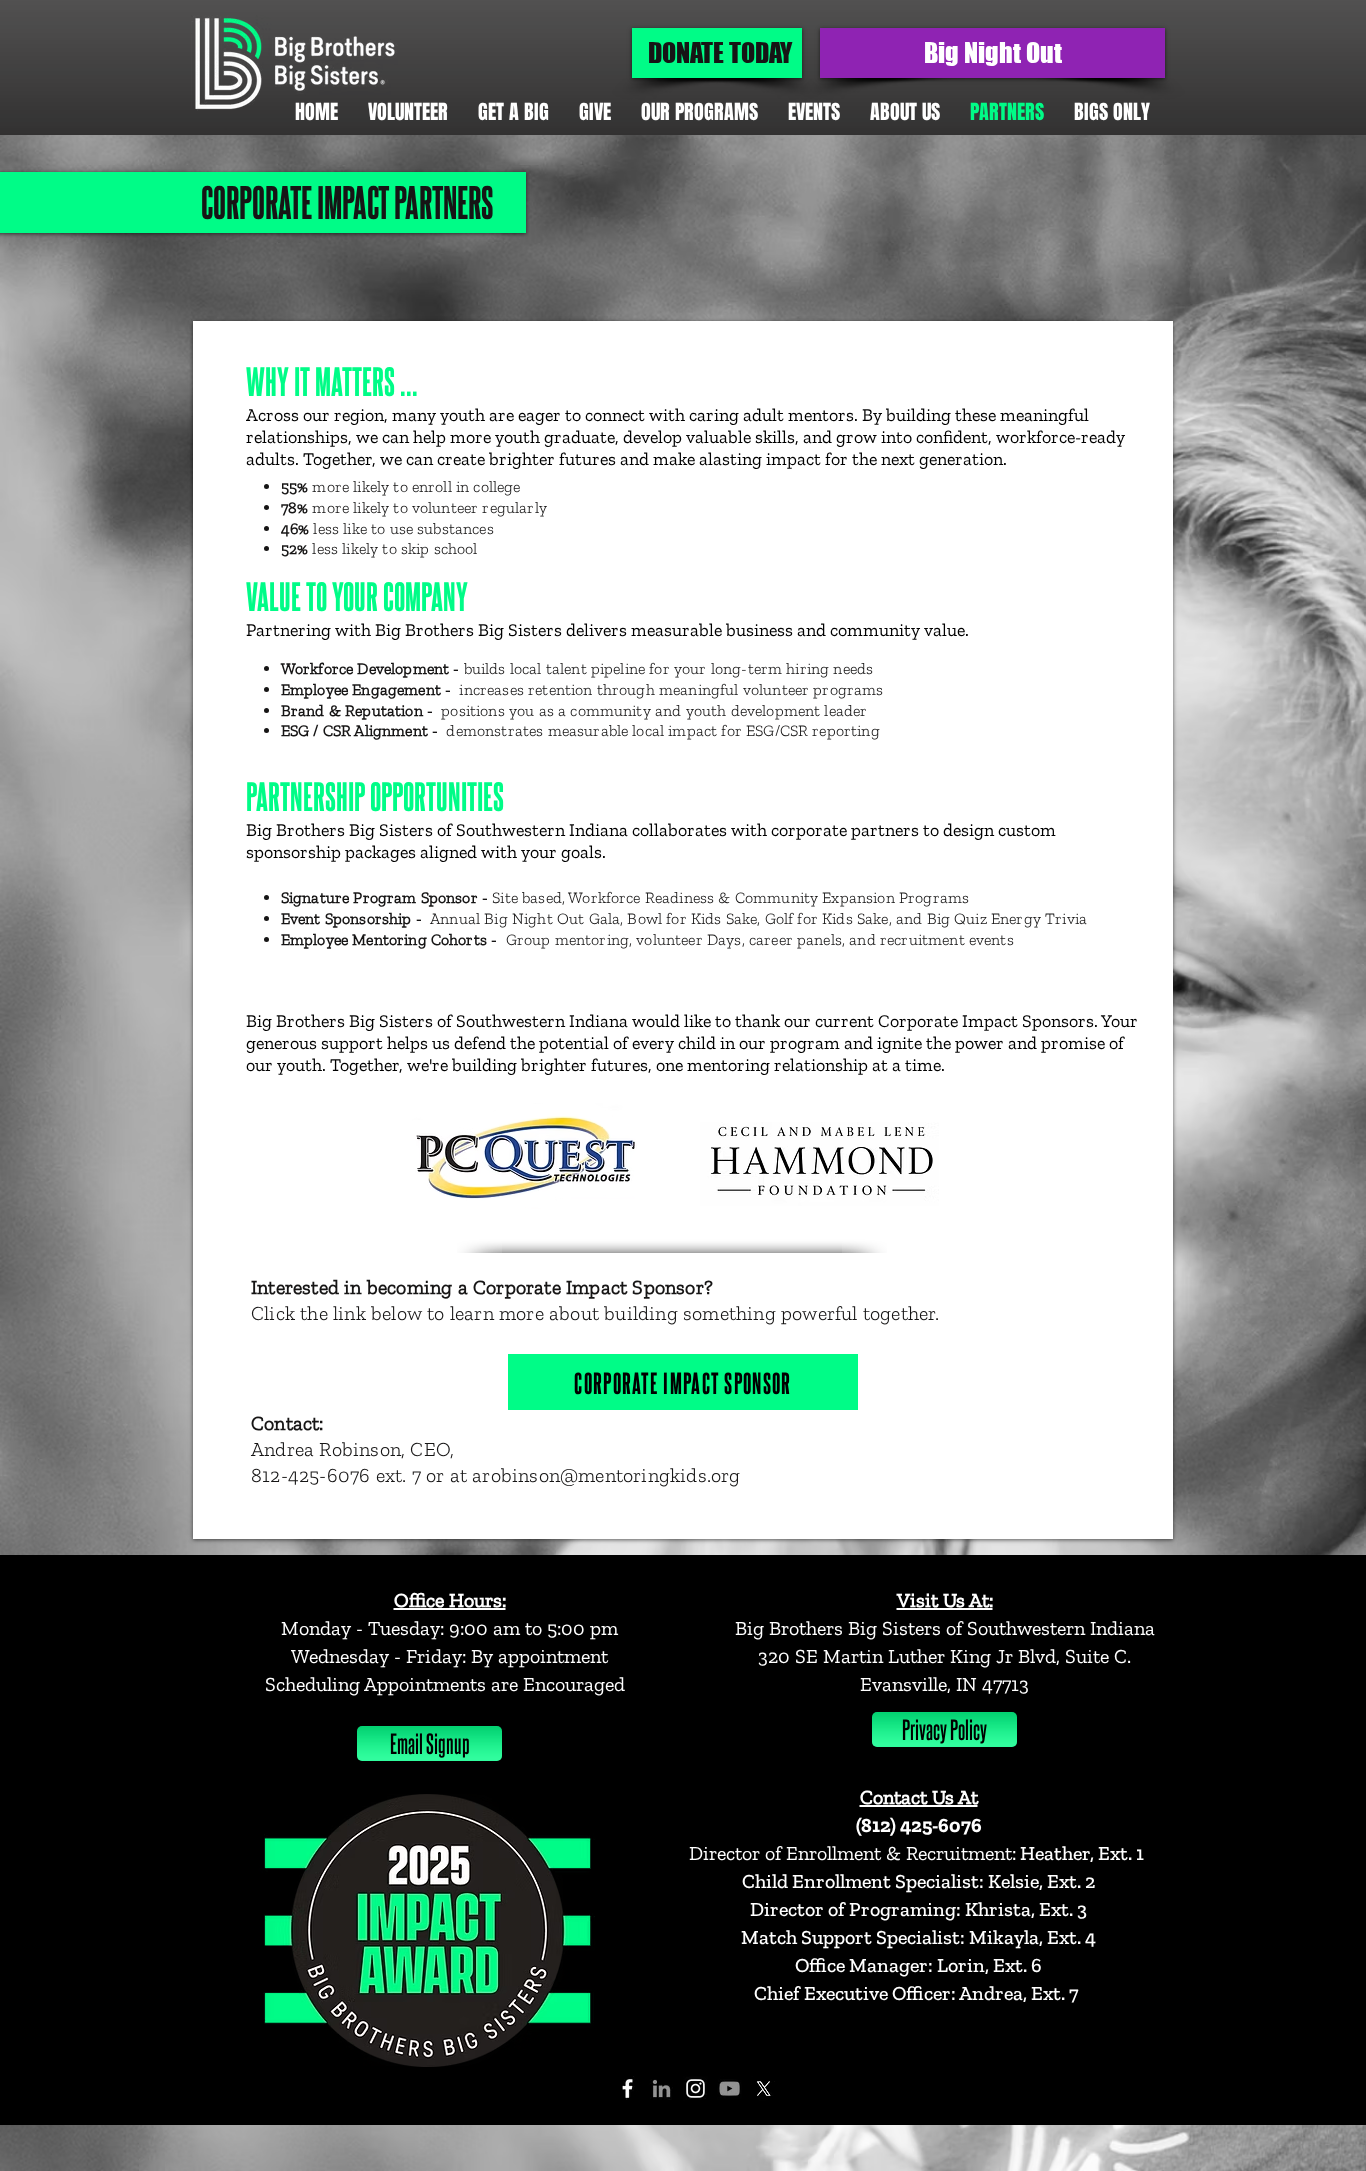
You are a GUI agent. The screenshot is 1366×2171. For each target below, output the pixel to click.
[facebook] (627, 2088)
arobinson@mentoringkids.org (606, 1475)
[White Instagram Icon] (695, 2088)
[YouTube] (729, 2088)
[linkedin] (661, 2088)
